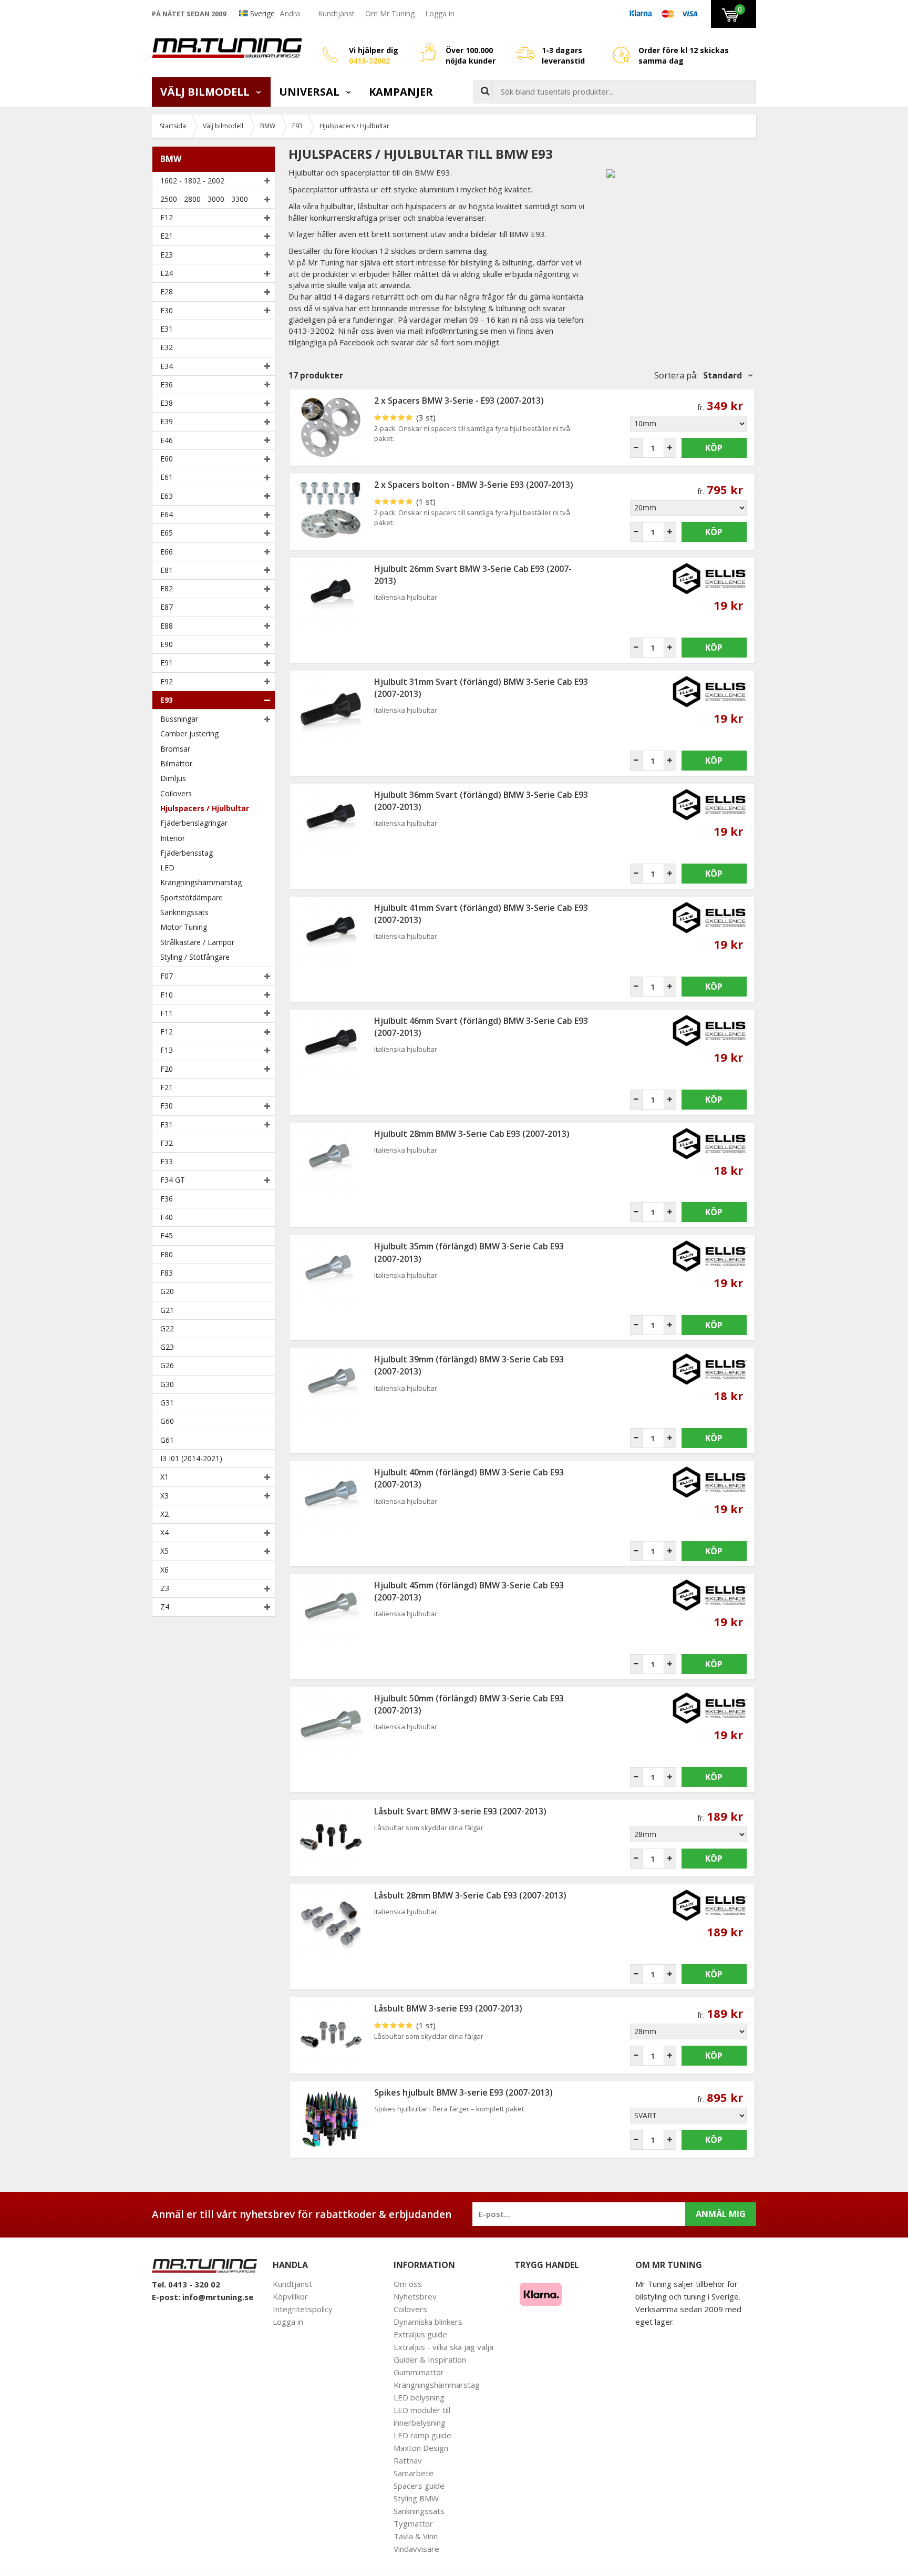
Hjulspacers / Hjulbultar (205, 808)
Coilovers (176, 793)
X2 (164, 1514)
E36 (167, 384)
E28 (167, 291)
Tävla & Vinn (416, 2536)
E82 (167, 588)
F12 (167, 1032)
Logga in (440, 13)
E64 (167, 514)
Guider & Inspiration (430, 2359)
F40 (167, 1217)
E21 (167, 236)
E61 (167, 477)
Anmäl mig (721, 2214)
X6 (164, 1570)
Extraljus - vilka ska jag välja (443, 2347)
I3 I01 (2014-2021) (191, 1458)
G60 (167, 1421)
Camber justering (189, 733)
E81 (167, 570)
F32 (167, 1143)
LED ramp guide (422, 2435)
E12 (167, 217)
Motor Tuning (184, 927)
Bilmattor (176, 763)
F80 (167, 1254)
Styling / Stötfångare (195, 957)
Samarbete (414, 2473)
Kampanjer (401, 92)
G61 (167, 1440)
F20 (167, 1069)
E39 (167, 421)
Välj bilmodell (206, 92)
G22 (167, 1328)
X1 (164, 1477)
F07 (167, 976)
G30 (167, 1384)
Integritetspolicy (303, 2309)
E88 (167, 626)
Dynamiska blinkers (428, 2322)
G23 (167, 1347)
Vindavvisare (416, 2549)
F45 (167, 1235)
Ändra (290, 13)
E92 (167, 681)
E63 (167, 496)
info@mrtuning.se (218, 2297)
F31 (167, 1125)
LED (167, 868)
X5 (164, 1551)
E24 (167, 273)
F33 (167, 1161)
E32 (167, 347)
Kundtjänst (336, 13)
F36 (167, 1199)
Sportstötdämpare (192, 897)
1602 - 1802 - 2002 (192, 181)
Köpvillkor (290, 2296)
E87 (167, 607)
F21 (167, 1087)
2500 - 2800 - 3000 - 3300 (204, 199)
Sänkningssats (184, 912)
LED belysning (419, 2397)
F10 (167, 995)
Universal (311, 92)
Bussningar (179, 719)
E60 (167, 459)
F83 (167, 1273)
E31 (167, 329)
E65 (167, 533)
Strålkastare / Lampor (197, 942)
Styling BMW (416, 2498)
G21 (167, 1310)
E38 (167, 403)
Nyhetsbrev (415, 2296)
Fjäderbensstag (187, 853)
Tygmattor (413, 2523)
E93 (167, 700)
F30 (167, 1106)
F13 (167, 1050)
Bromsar (175, 749)
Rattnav (408, 2460)
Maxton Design (421, 2448)
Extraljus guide (420, 2334)
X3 (164, 1496)
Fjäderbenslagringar (194, 823)
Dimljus (173, 778)
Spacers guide (419, 2486)
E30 (167, 310)
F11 (167, 1013)
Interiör (173, 838)
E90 (167, 644)
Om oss (408, 2284)
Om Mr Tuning (390, 13)
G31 (167, 1403)
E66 (167, 552)
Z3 (165, 1588)
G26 (167, 1365)
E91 (167, 663)
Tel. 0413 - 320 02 (186, 2284)
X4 (164, 1532)
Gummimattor (419, 2372)
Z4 (165, 1607)
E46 (167, 440)
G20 (167, 1291)
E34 (167, 366)
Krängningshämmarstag (201, 882)
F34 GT (173, 1180)
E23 (167, 255)
